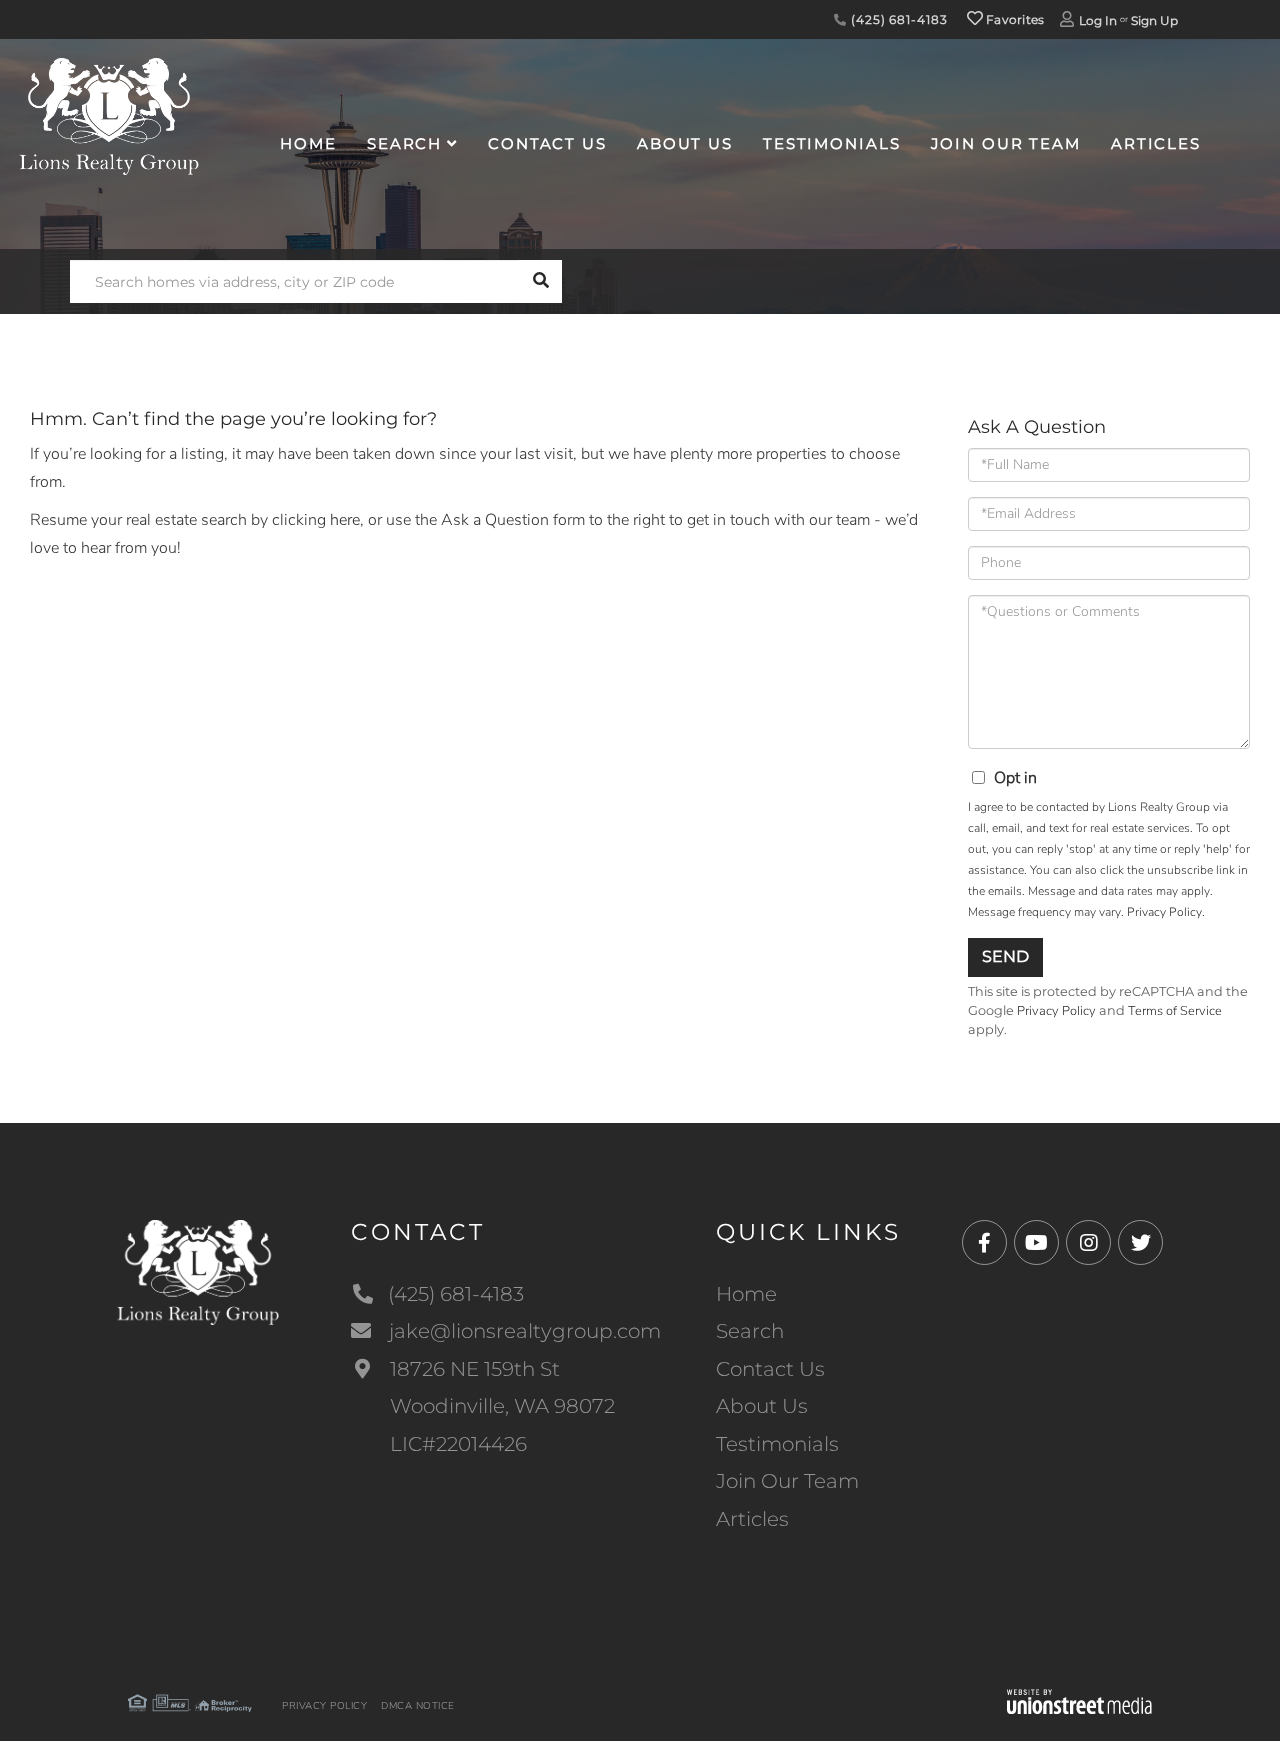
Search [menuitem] (404, 143)
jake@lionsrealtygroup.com (525, 1331)
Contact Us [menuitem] (547, 143)
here (345, 520)
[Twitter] (1140, 1243)
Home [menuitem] (308, 143)
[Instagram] (1088, 1243)
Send (1005, 956)
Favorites (1014, 19)
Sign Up (1154, 20)
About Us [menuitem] (685, 143)
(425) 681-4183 (897, 19)
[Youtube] (1036, 1243)
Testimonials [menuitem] (832, 143)
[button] (540, 281)
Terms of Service (1175, 1011)
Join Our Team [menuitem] (1006, 143)
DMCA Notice (418, 1706)
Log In (1098, 20)
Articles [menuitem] (1156, 143)
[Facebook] (984, 1243)
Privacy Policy (1164, 912)
